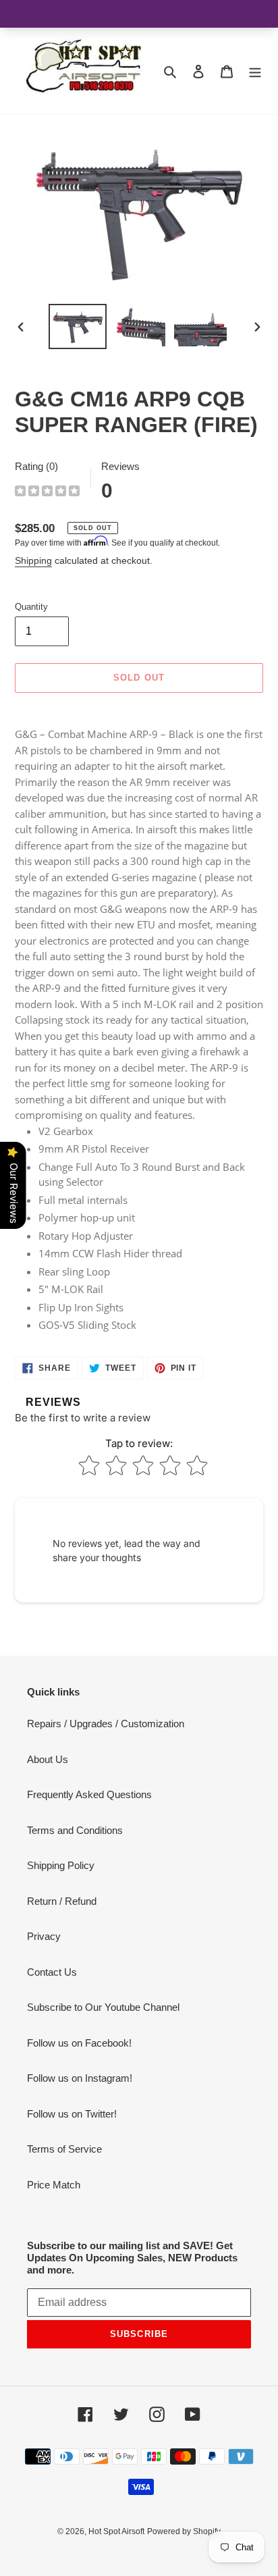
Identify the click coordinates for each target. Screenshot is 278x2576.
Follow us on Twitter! (72, 2114)
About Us (48, 1759)
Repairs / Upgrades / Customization (106, 1724)
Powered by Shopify (184, 2531)
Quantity (31, 607)
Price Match (54, 2185)
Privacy (44, 1936)
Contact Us (52, 1972)
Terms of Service (64, 2149)
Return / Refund (62, 1901)
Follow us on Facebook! (79, 2043)
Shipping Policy (61, 1865)
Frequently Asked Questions (89, 1794)
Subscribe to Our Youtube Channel (103, 2007)
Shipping (33, 560)
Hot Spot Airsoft (116, 2531)
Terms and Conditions (75, 1830)
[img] (47, 493)
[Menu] (255, 71)
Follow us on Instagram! (80, 2078)
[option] (78, 326)
